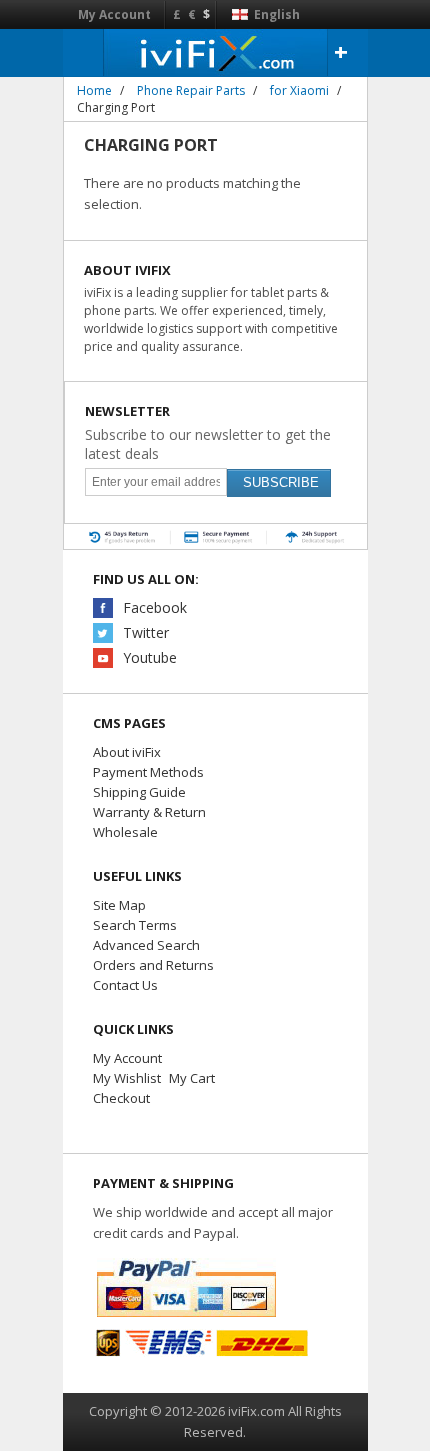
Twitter (146, 632)
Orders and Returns (153, 965)
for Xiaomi (299, 90)
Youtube (150, 657)
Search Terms (135, 925)
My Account (114, 14)
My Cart (192, 1078)
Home (94, 90)
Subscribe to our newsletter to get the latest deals (208, 444)
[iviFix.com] (215, 52)
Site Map (119, 905)
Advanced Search (146, 945)
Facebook (155, 607)
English (275, 14)
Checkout (121, 1098)
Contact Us (125, 985)
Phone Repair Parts (191, 90)
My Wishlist (127, 1078)
